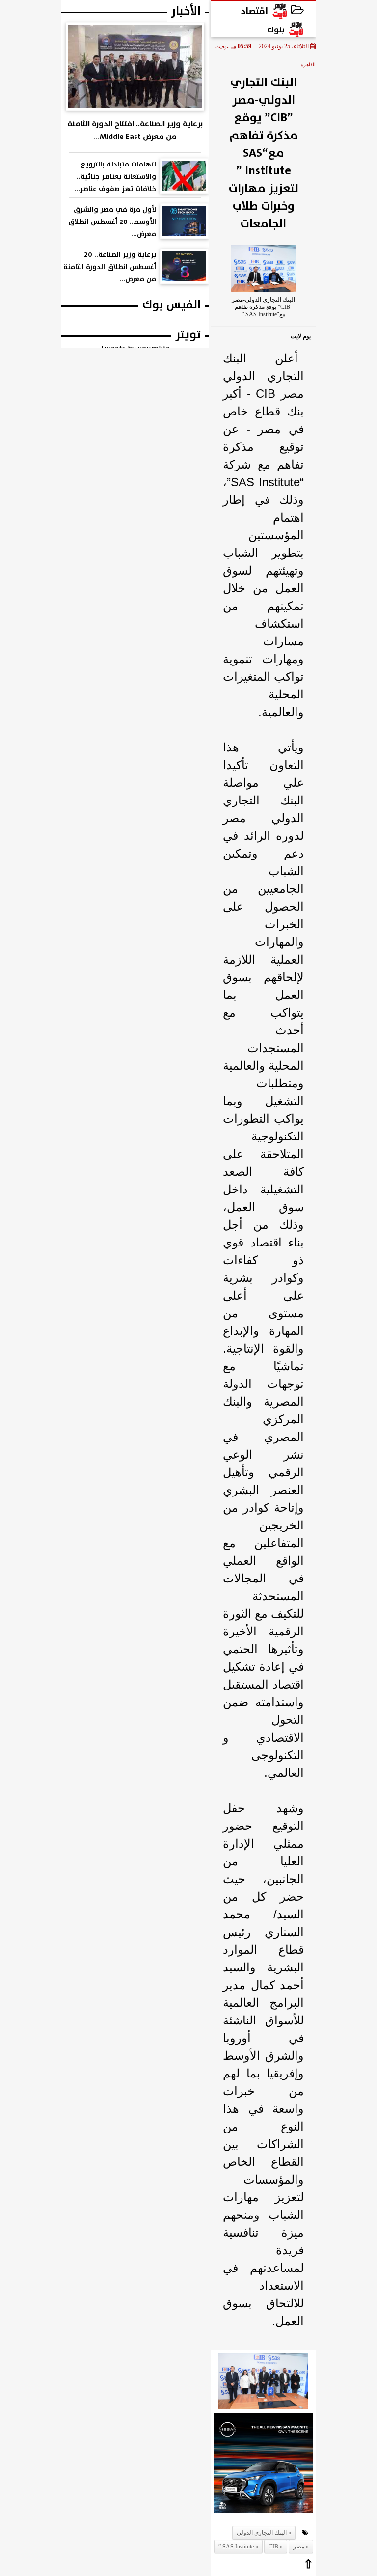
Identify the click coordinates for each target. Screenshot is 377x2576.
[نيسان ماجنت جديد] (263, 2466)
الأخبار (186, 11)
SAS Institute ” (236, 2547)
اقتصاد (255, 11)
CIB (273, 2547)
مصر (299, 2547)
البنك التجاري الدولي (262, 2533)
